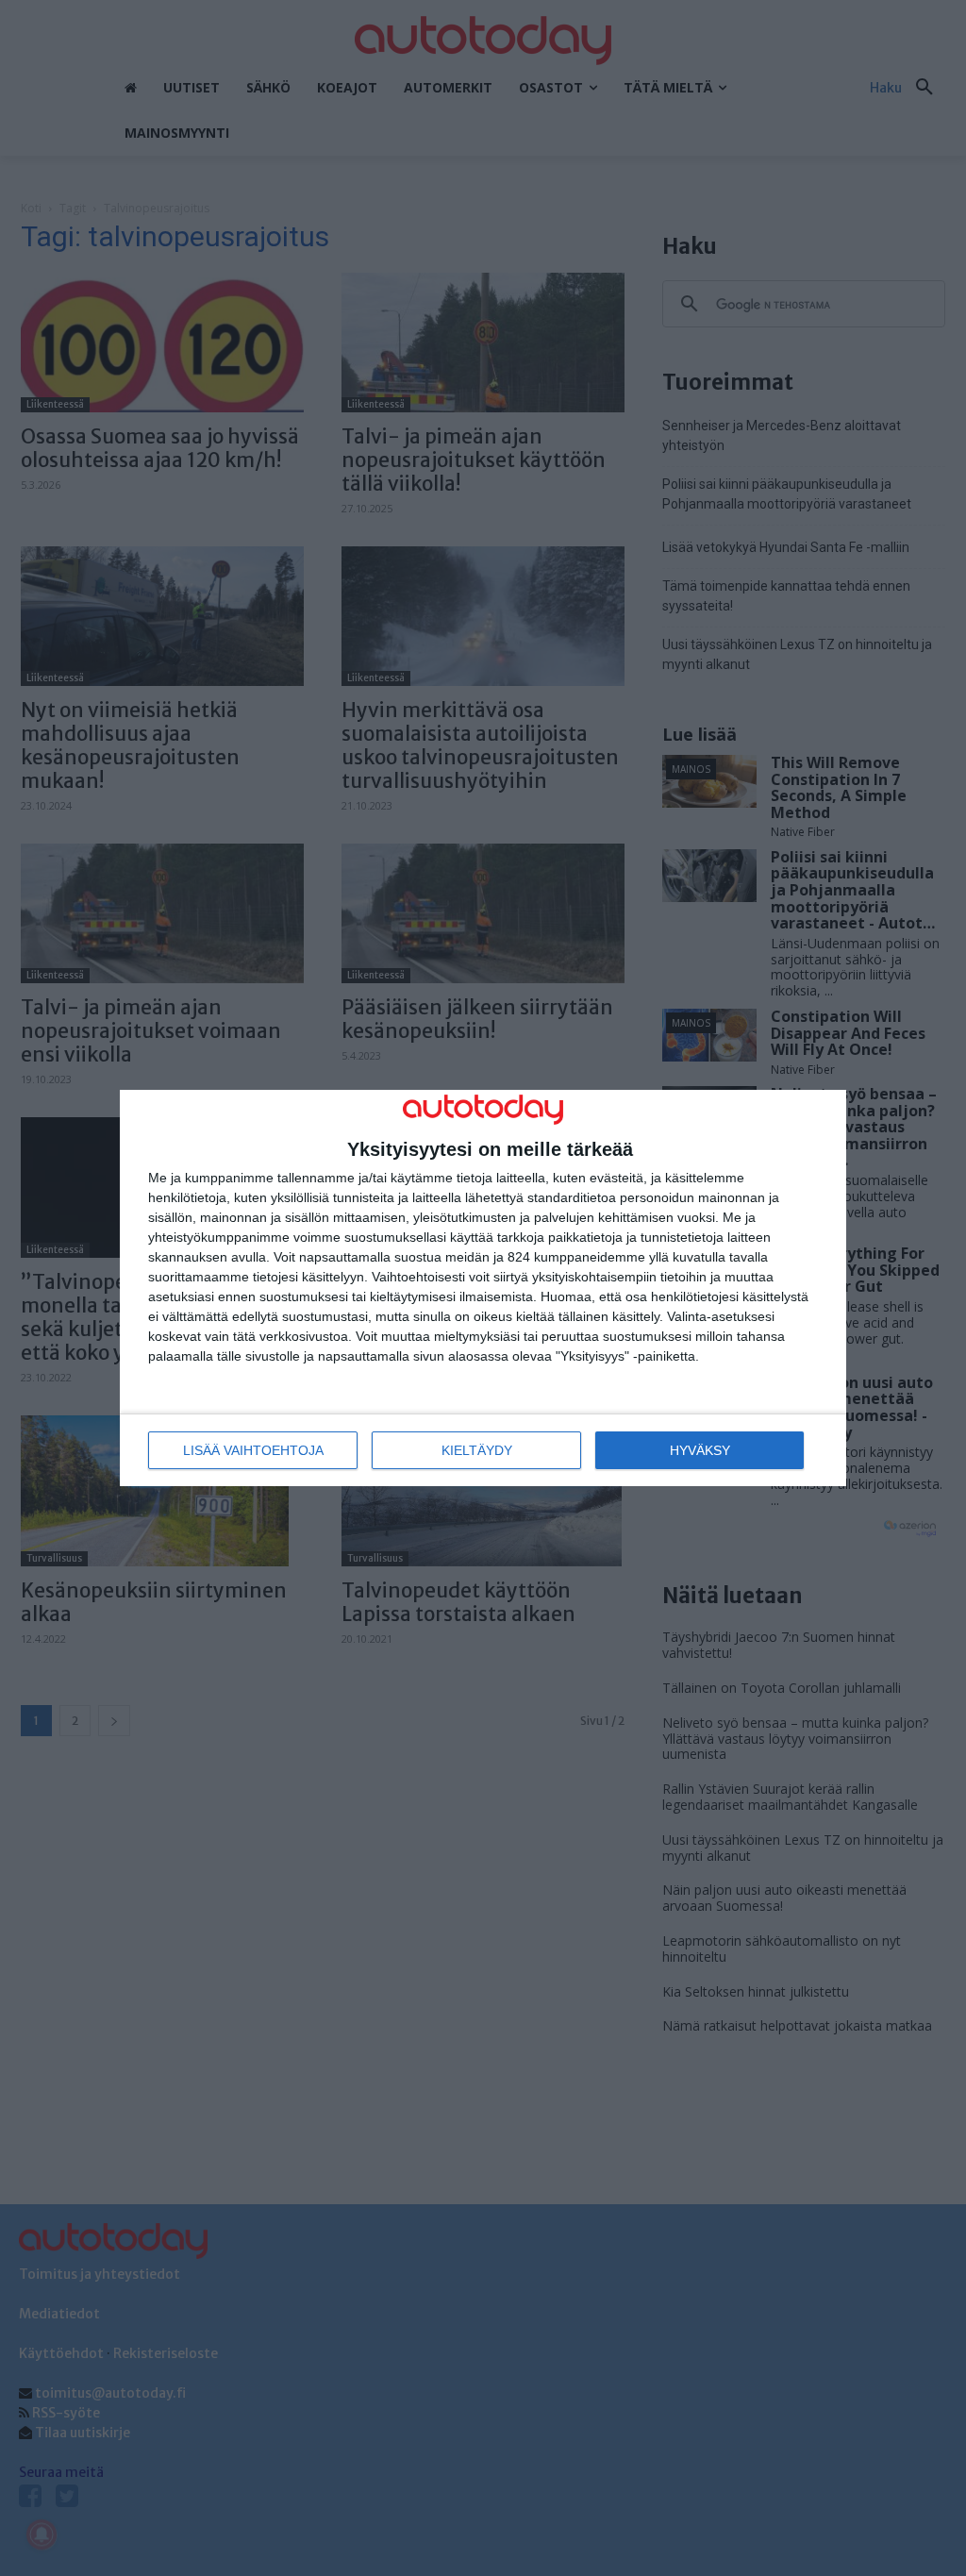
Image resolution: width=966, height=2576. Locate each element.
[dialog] (483, 1288)
